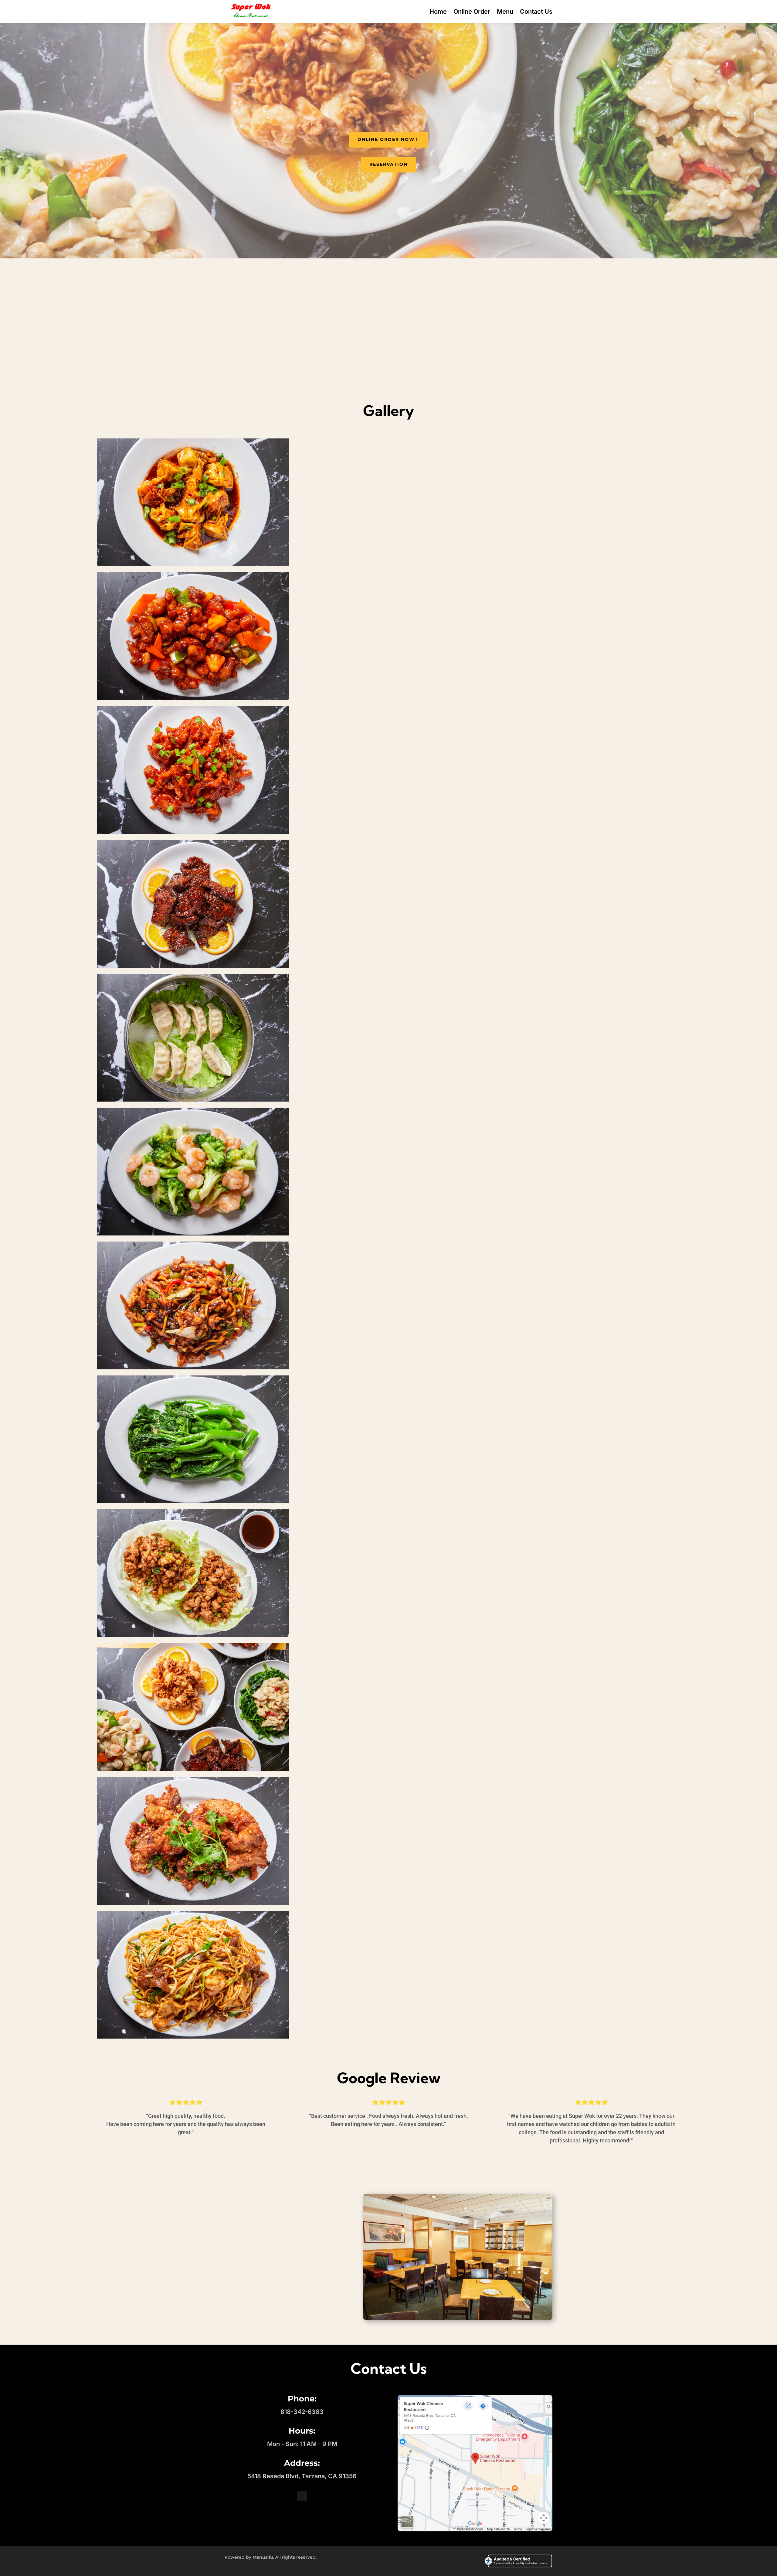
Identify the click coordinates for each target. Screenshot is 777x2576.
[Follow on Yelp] (302, 2496)
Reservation (388, 164)
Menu (505, 12)
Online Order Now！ (388, 139)
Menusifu (263, 2557)
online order (389, 350)
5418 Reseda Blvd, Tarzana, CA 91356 (302, 2476)
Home (438, 12)
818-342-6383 (302, 2412)
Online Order (472, 12)
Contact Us (536, 12)
